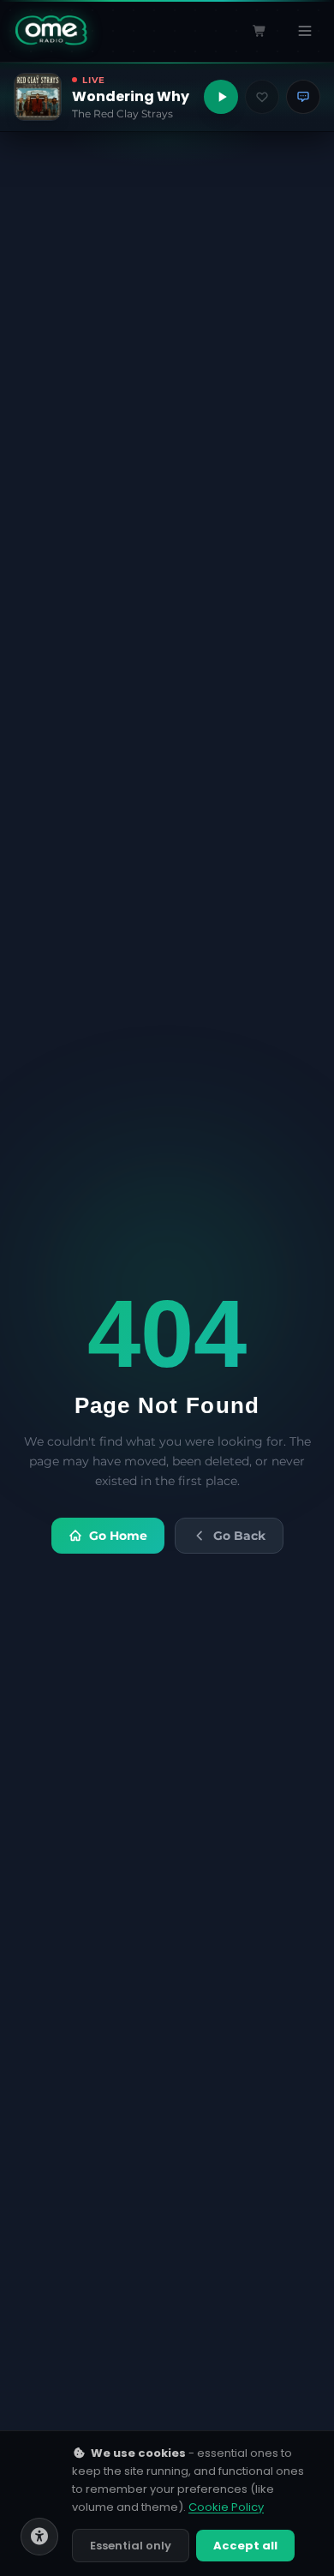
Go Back (239, 1536)
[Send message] (303, 97)
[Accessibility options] (39, 2537)
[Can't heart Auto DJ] (262, 97)
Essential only (131, 2546)
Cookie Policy (226, 2507)
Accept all (245, 2546)
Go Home (118, 1536)
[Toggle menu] (305, 31)
